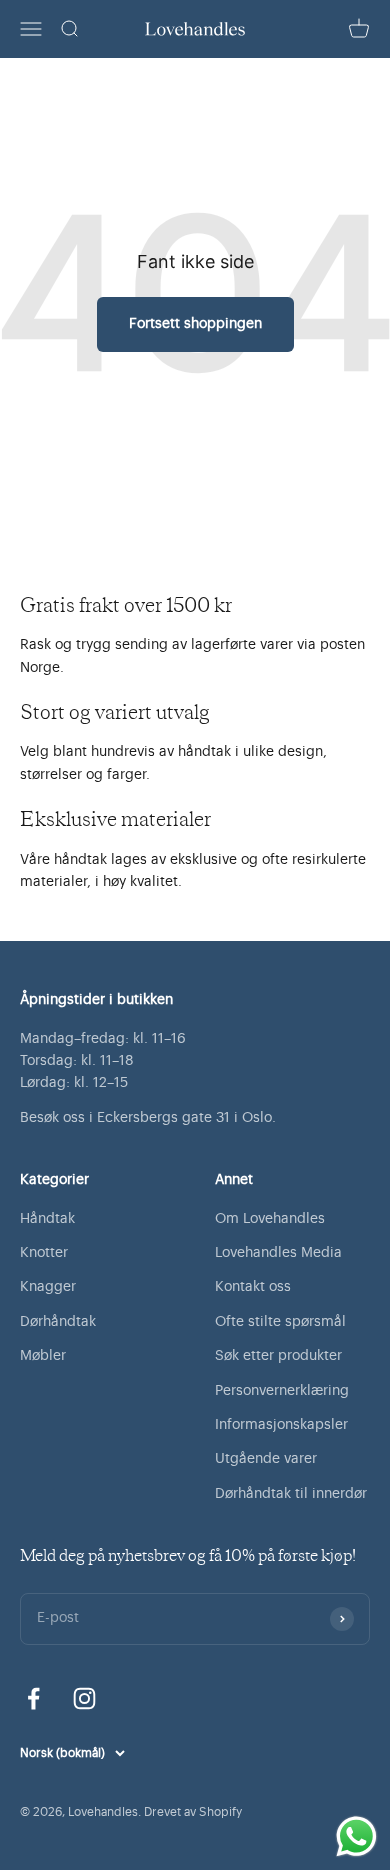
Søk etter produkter (278, 1356)
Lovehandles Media (278, 1253)
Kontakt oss (253, 1287)
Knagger (48, 1287)
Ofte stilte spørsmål (280, 1322)
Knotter (44, 1253)
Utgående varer (266, 1459)
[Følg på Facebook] (33, 1698)
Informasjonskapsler (281, 1425)
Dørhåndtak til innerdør (291, 1494)
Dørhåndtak (58, 1322)
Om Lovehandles (270, 1219)
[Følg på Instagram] (84, 1698)
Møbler (43, 1356)
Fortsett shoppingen (195, 324)
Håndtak (47, 1219)
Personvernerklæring (282, 1391)
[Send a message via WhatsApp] (356, 1836)
